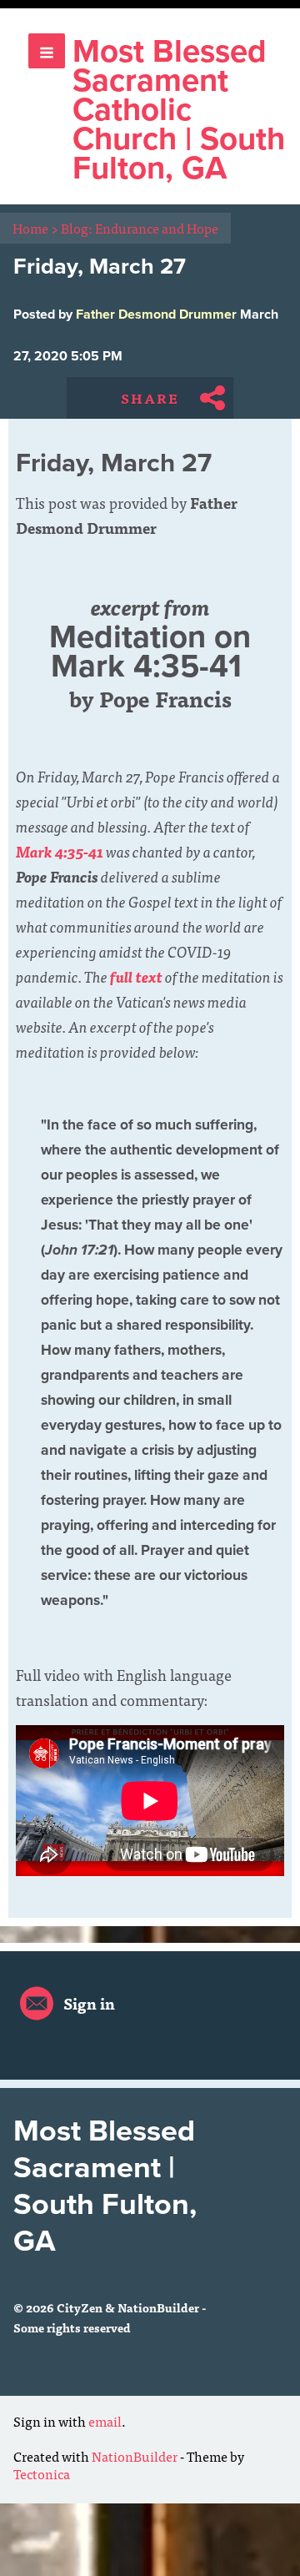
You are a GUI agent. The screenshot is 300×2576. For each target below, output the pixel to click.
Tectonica (42, 2473)
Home (35, 228)
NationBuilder (135, 2456)
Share (150, 398)
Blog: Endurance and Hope (140, 228)
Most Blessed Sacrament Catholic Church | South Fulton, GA (179, 110)
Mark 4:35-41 (60, 851)
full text (136, 976)
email (105, 2421)
